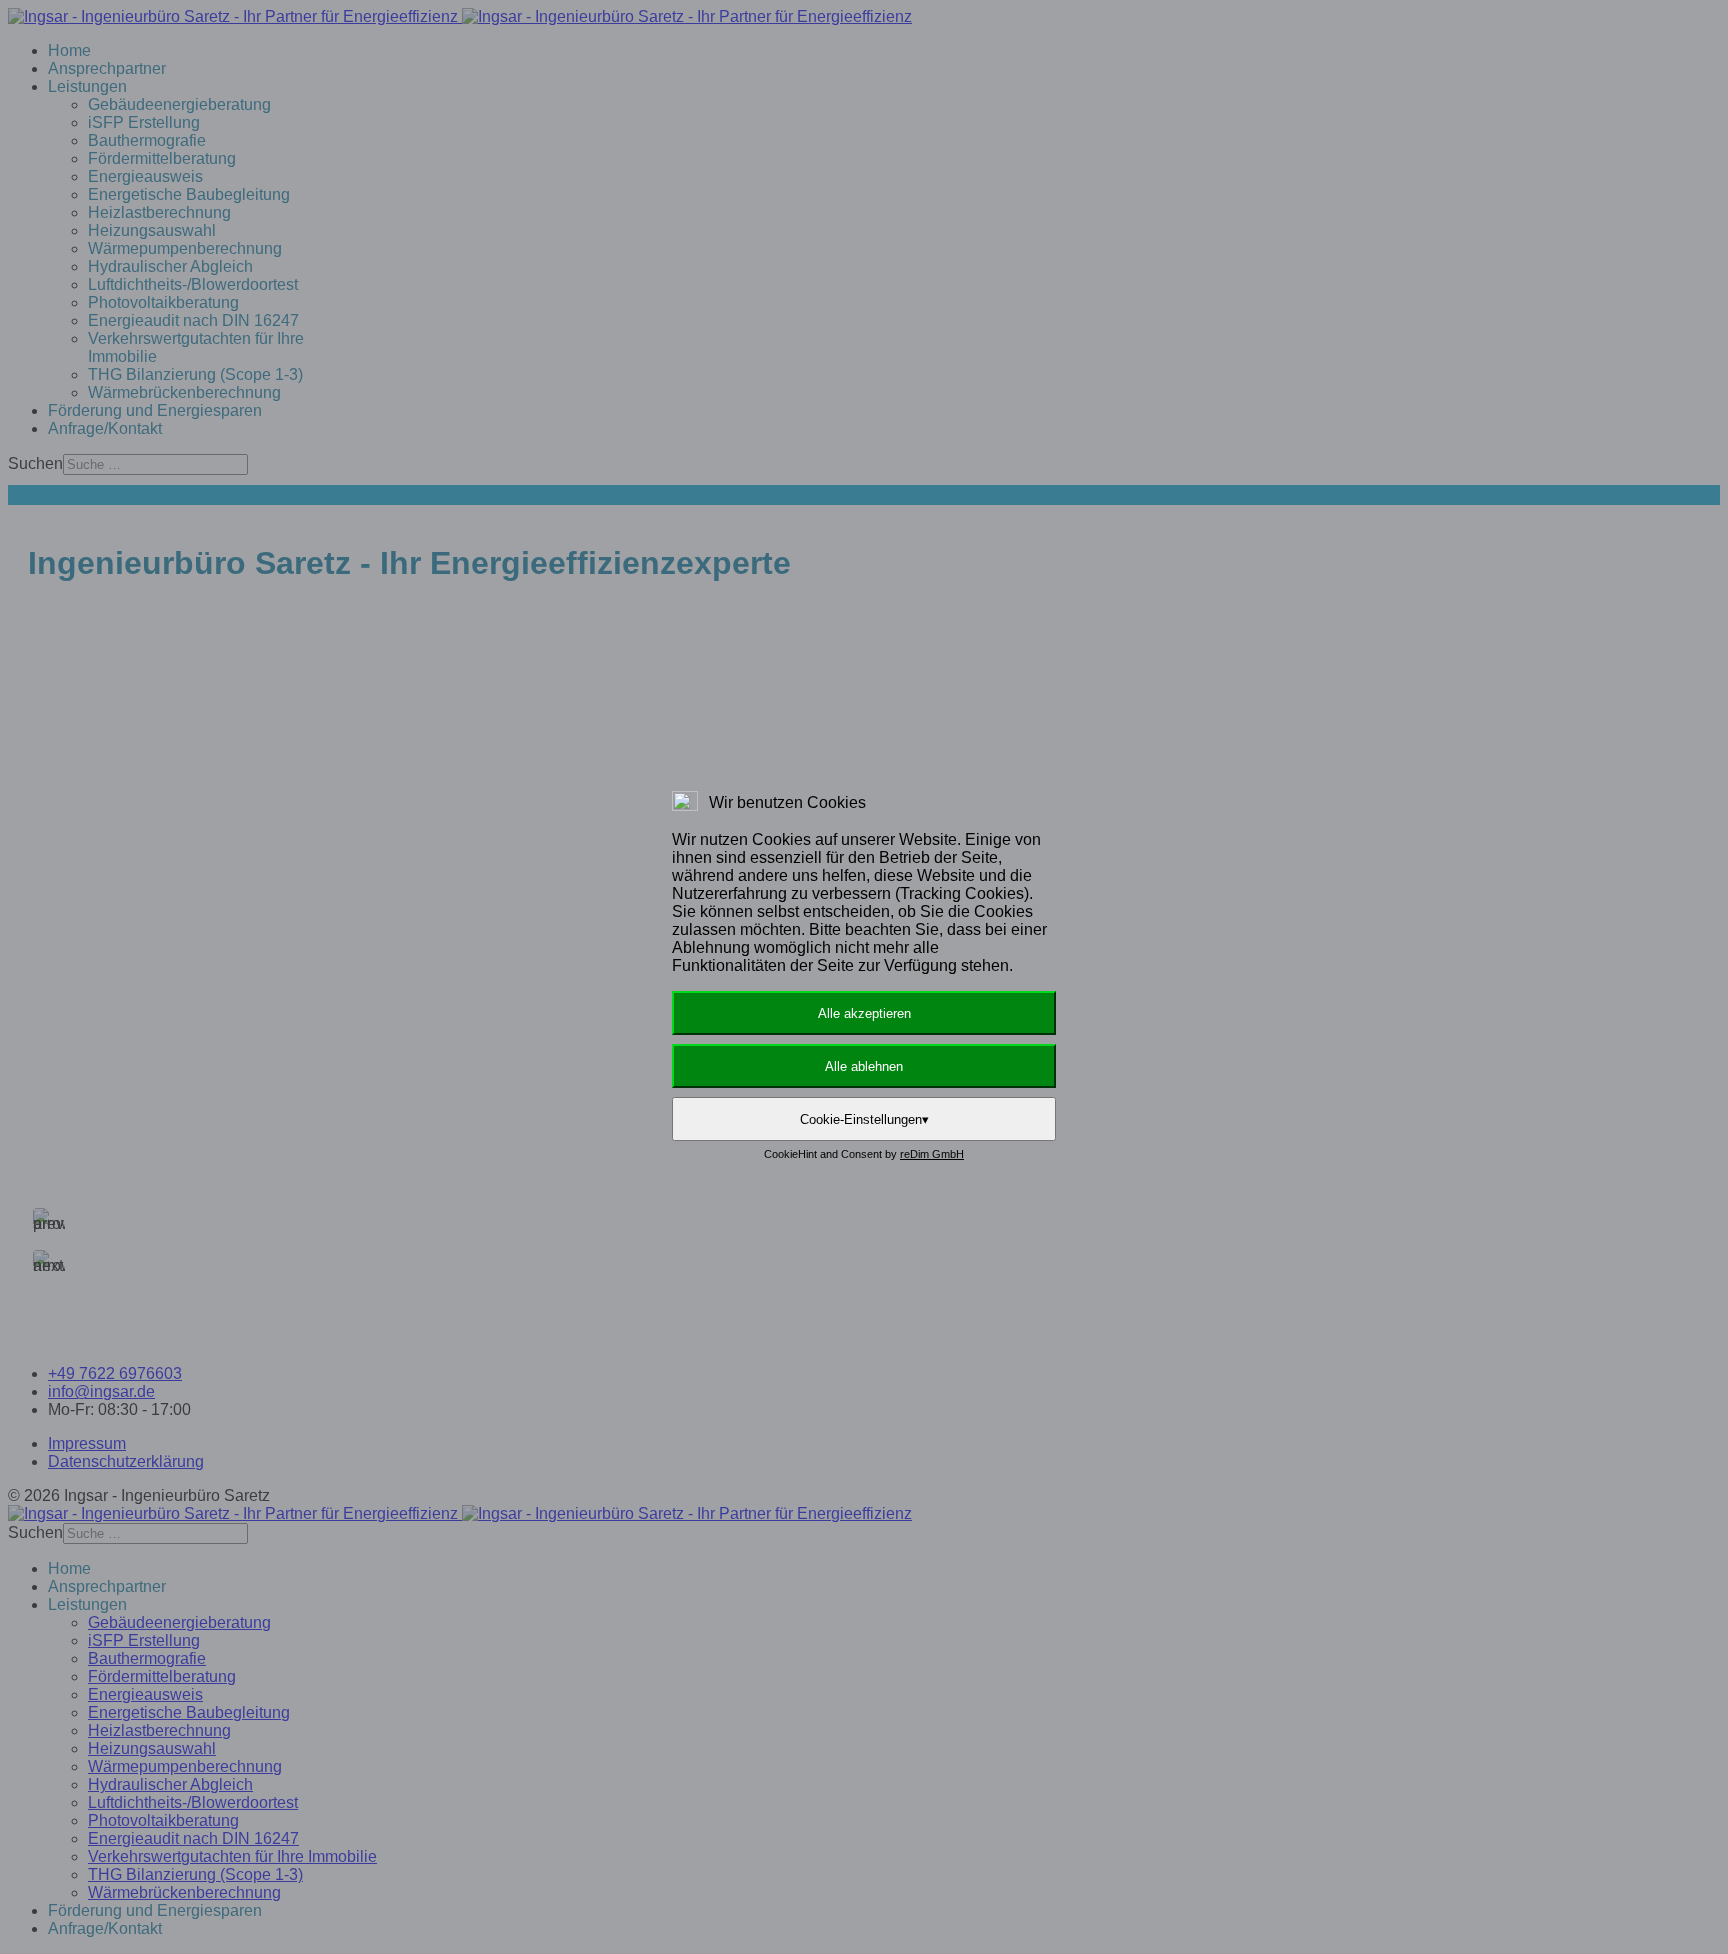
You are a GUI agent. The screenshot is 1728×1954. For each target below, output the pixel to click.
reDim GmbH (932, 1154)
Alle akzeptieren (864, 1013)
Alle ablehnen (864, 1066)
